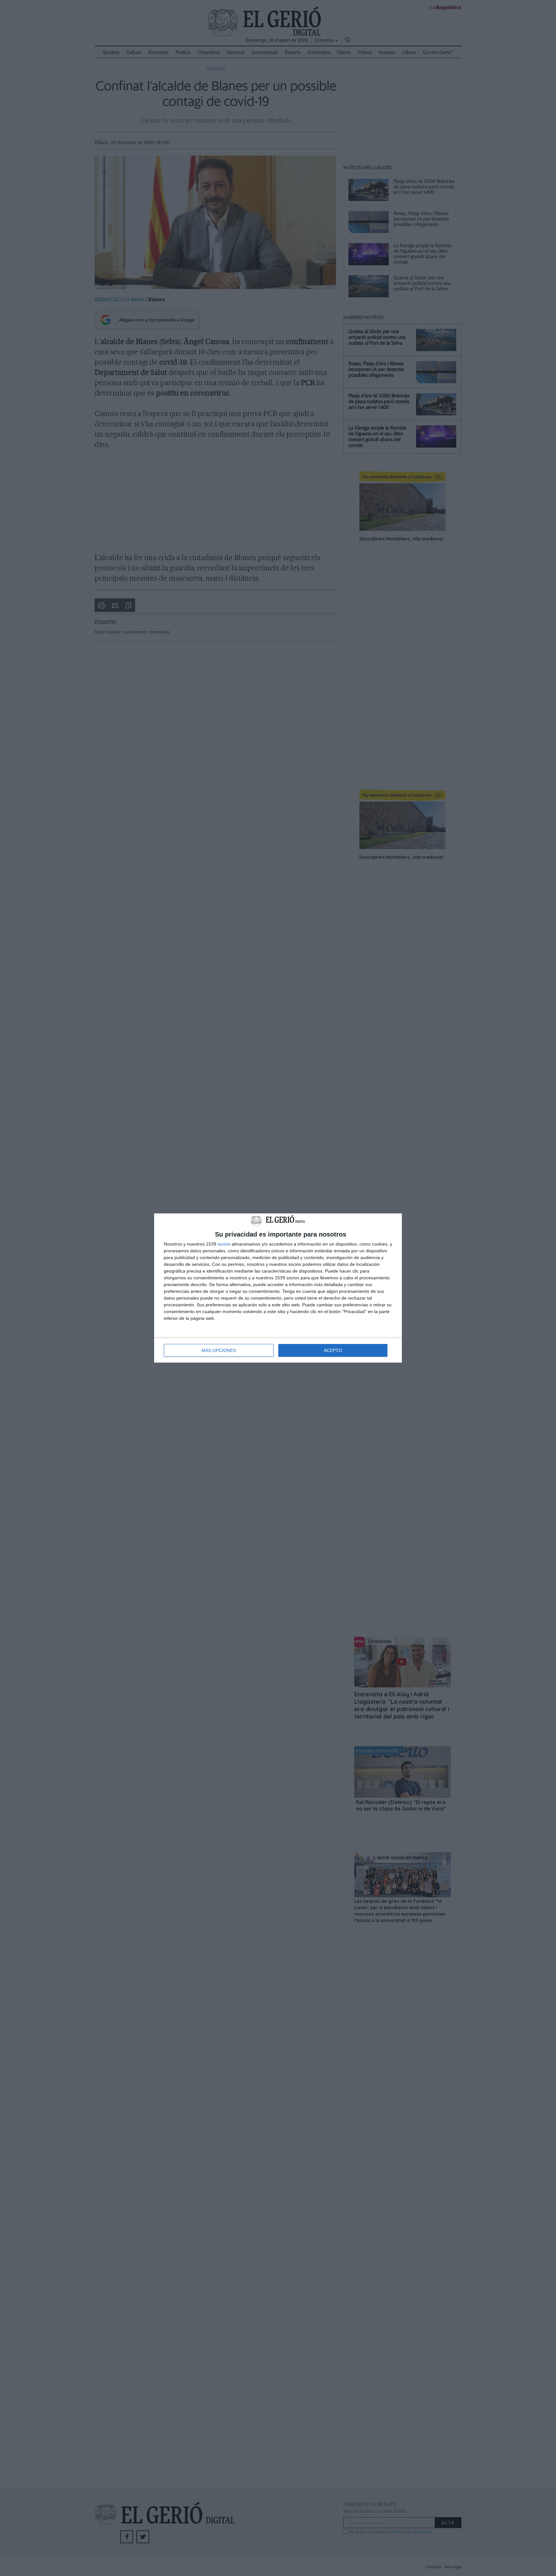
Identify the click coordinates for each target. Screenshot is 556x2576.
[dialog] (278, 1288)
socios (224, 1244)
